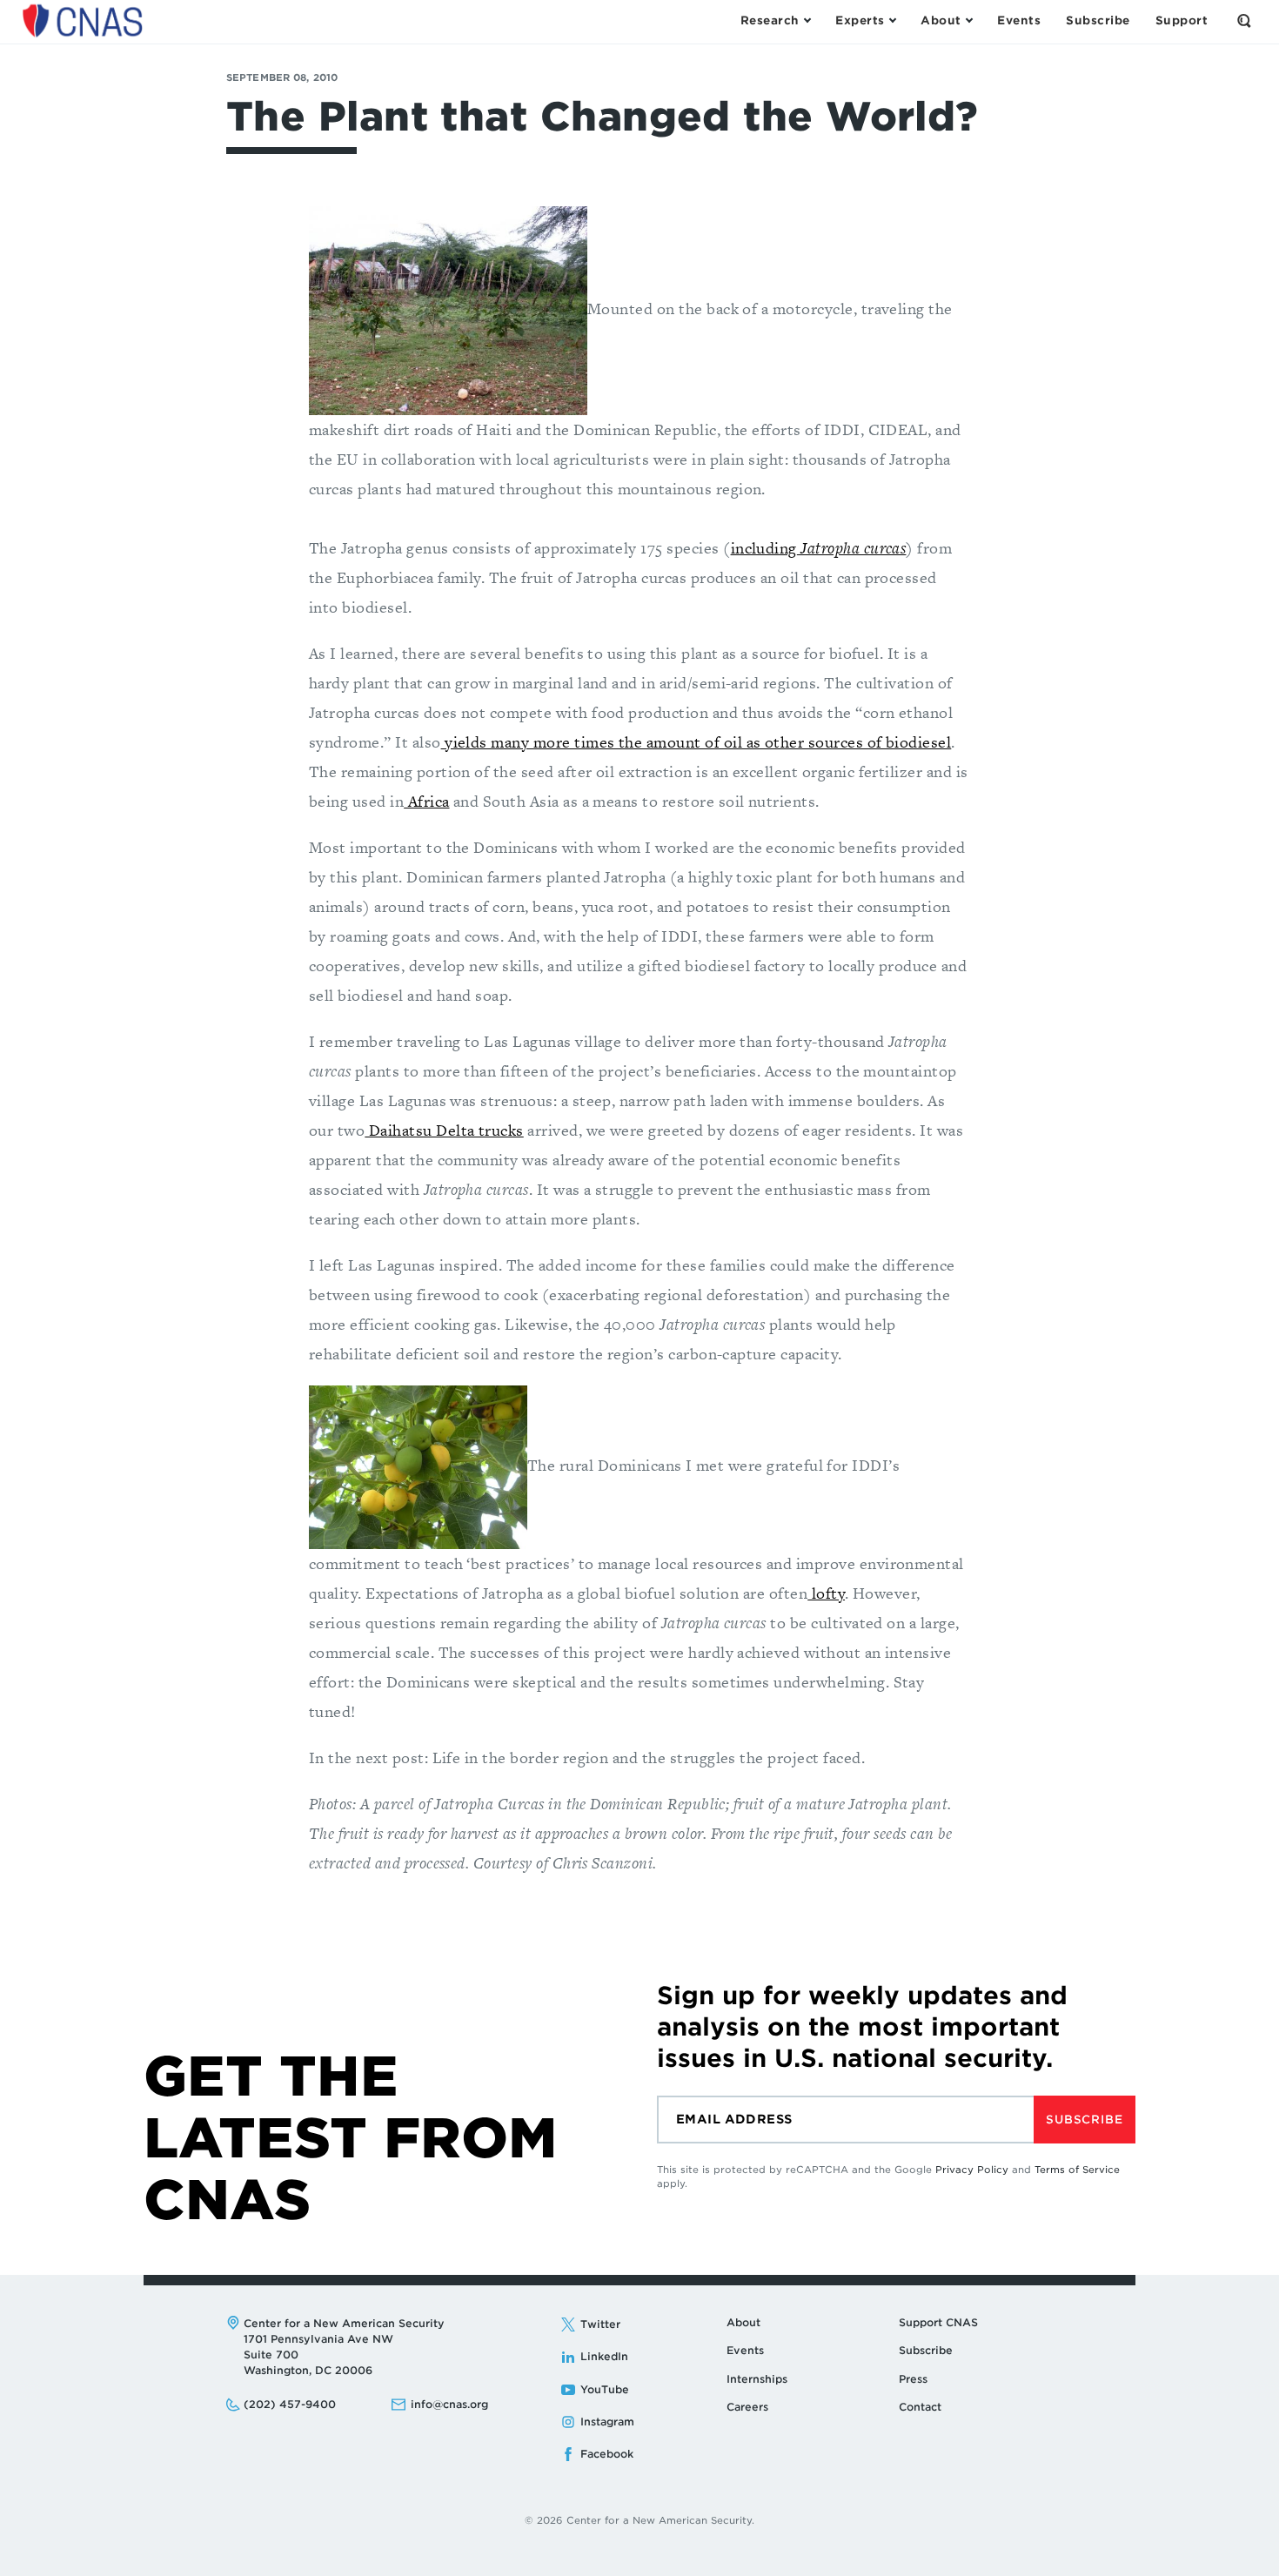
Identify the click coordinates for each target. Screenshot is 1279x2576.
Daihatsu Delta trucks (444, 1130)
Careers (747, 2407)
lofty (826, 1593)
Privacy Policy (972, 2170)
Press (913, 2379)
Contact (920, 2407)
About (743, 2322)
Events (745, 2350)
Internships (757, 2379)
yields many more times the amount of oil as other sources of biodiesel (696, 742)
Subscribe (1084, 2120)
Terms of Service (1077, 2170)
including (819, 548)
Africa (426, 801)
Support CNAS (938, 2322)
